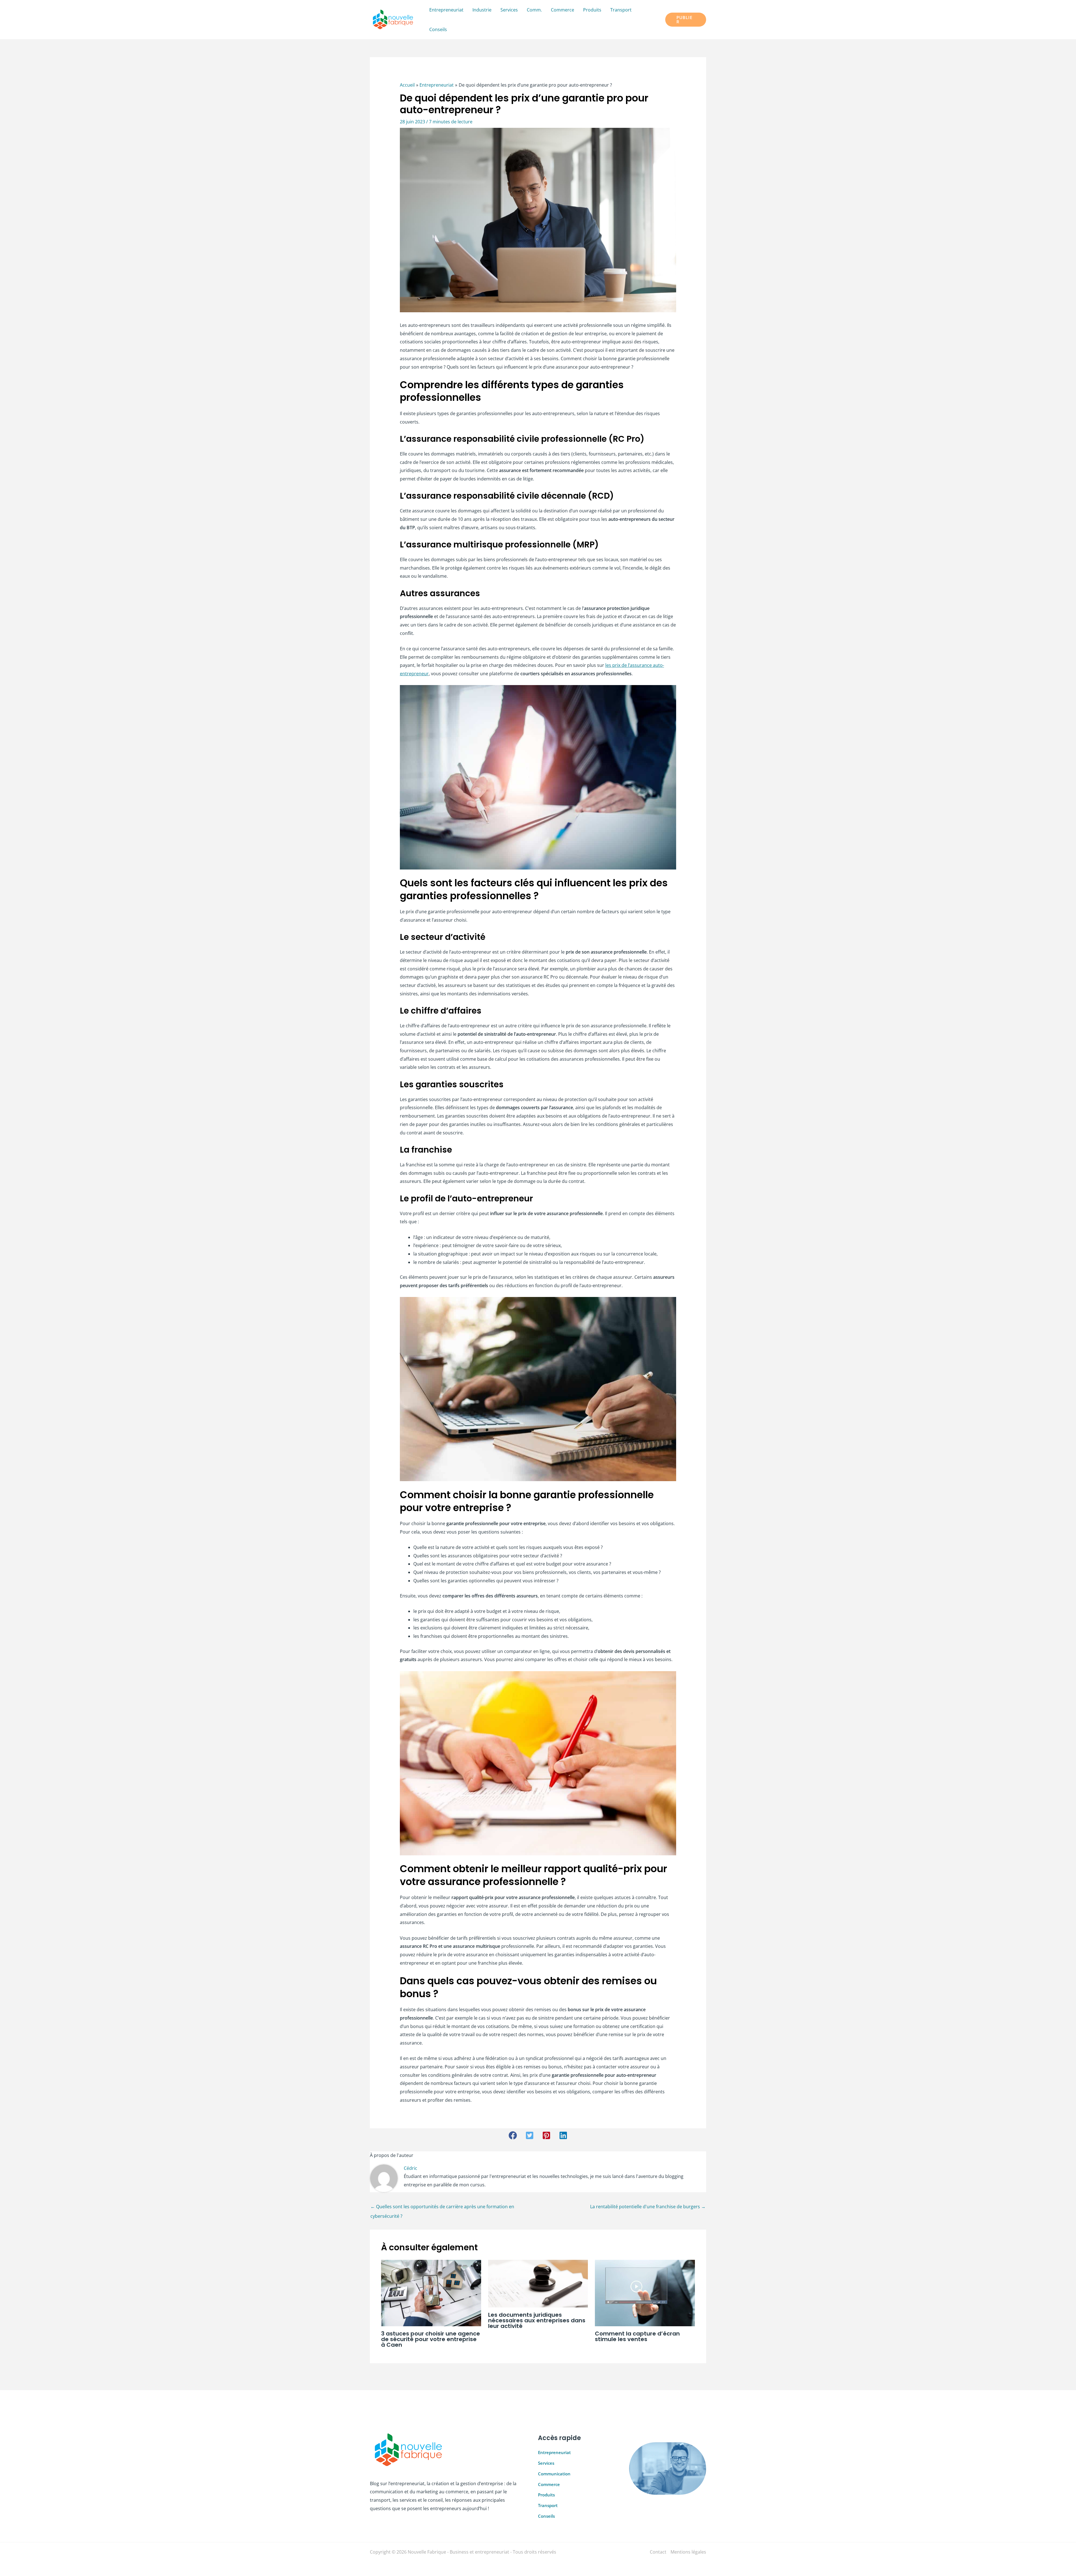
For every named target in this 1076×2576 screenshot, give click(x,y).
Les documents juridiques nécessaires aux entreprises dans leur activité (537, 2320)
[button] (686, 20)
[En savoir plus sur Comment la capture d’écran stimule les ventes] (645, 2293)
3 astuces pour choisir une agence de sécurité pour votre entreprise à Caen (431, 2339)
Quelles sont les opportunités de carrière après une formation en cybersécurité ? (442, 2208)
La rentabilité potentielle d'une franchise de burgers (648, 2207)
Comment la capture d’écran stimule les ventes (637, 2336)
